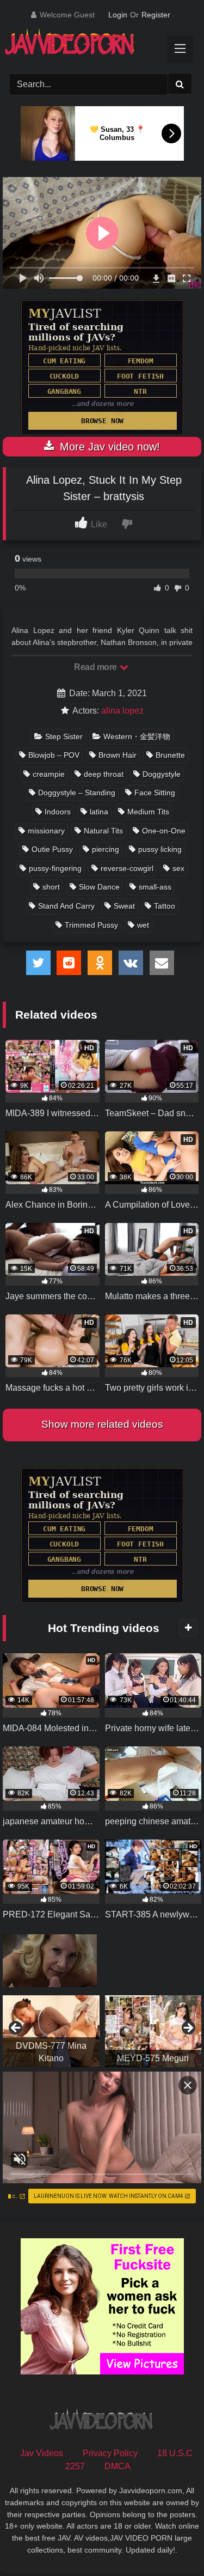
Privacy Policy (110, 2453)
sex (178, 868)
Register (156, 15)
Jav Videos (42, 2453)
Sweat (124, 906)
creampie (49, 774)
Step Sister (64, 736)
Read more (96, 667)
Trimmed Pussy (91, 925)
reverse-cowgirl (127, 868)
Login (118, 15)
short (51, 887)
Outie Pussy (52, 849)
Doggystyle (162, 774)
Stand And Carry (66, 906)
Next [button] (188, 2029)
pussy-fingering (55, 868)
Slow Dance (99, 887)
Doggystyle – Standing (77, 793)
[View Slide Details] (51, 2031)
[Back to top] (170, 2544)
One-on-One (164, 831)
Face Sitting (155, 793)
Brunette (170, 755)
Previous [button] (16, 2029)
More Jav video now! (108, 447)
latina (99, 812)
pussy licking (160, 849)
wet (143, 925)
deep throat (104, 774)
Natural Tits (103, 831)
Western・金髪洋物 (137, 736)
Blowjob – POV (54, 755)
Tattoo (165, 906)
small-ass (155, 887)
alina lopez (122, 711)
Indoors (58, 812)
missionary (46, 831)
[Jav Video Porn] (92, 45)
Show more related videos (102, 1424)
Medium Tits (148, 812)
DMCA (118, 2466)
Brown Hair (118, 755)
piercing (106, 849)
